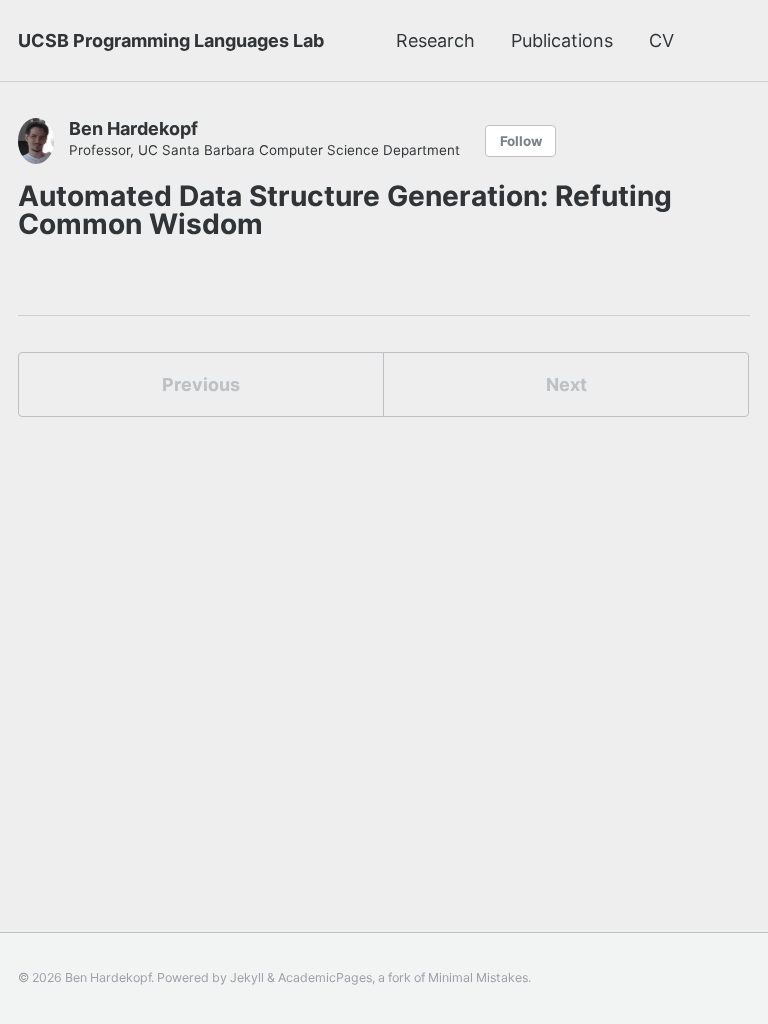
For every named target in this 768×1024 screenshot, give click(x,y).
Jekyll (247, 977)
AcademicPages (325, 977)
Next (566, 384)
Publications (562, 40)
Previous (201, 384)
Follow (521, 141)
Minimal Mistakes (478, 977)
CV (661, 40)
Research (435, 40)
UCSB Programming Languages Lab (171, 40)
